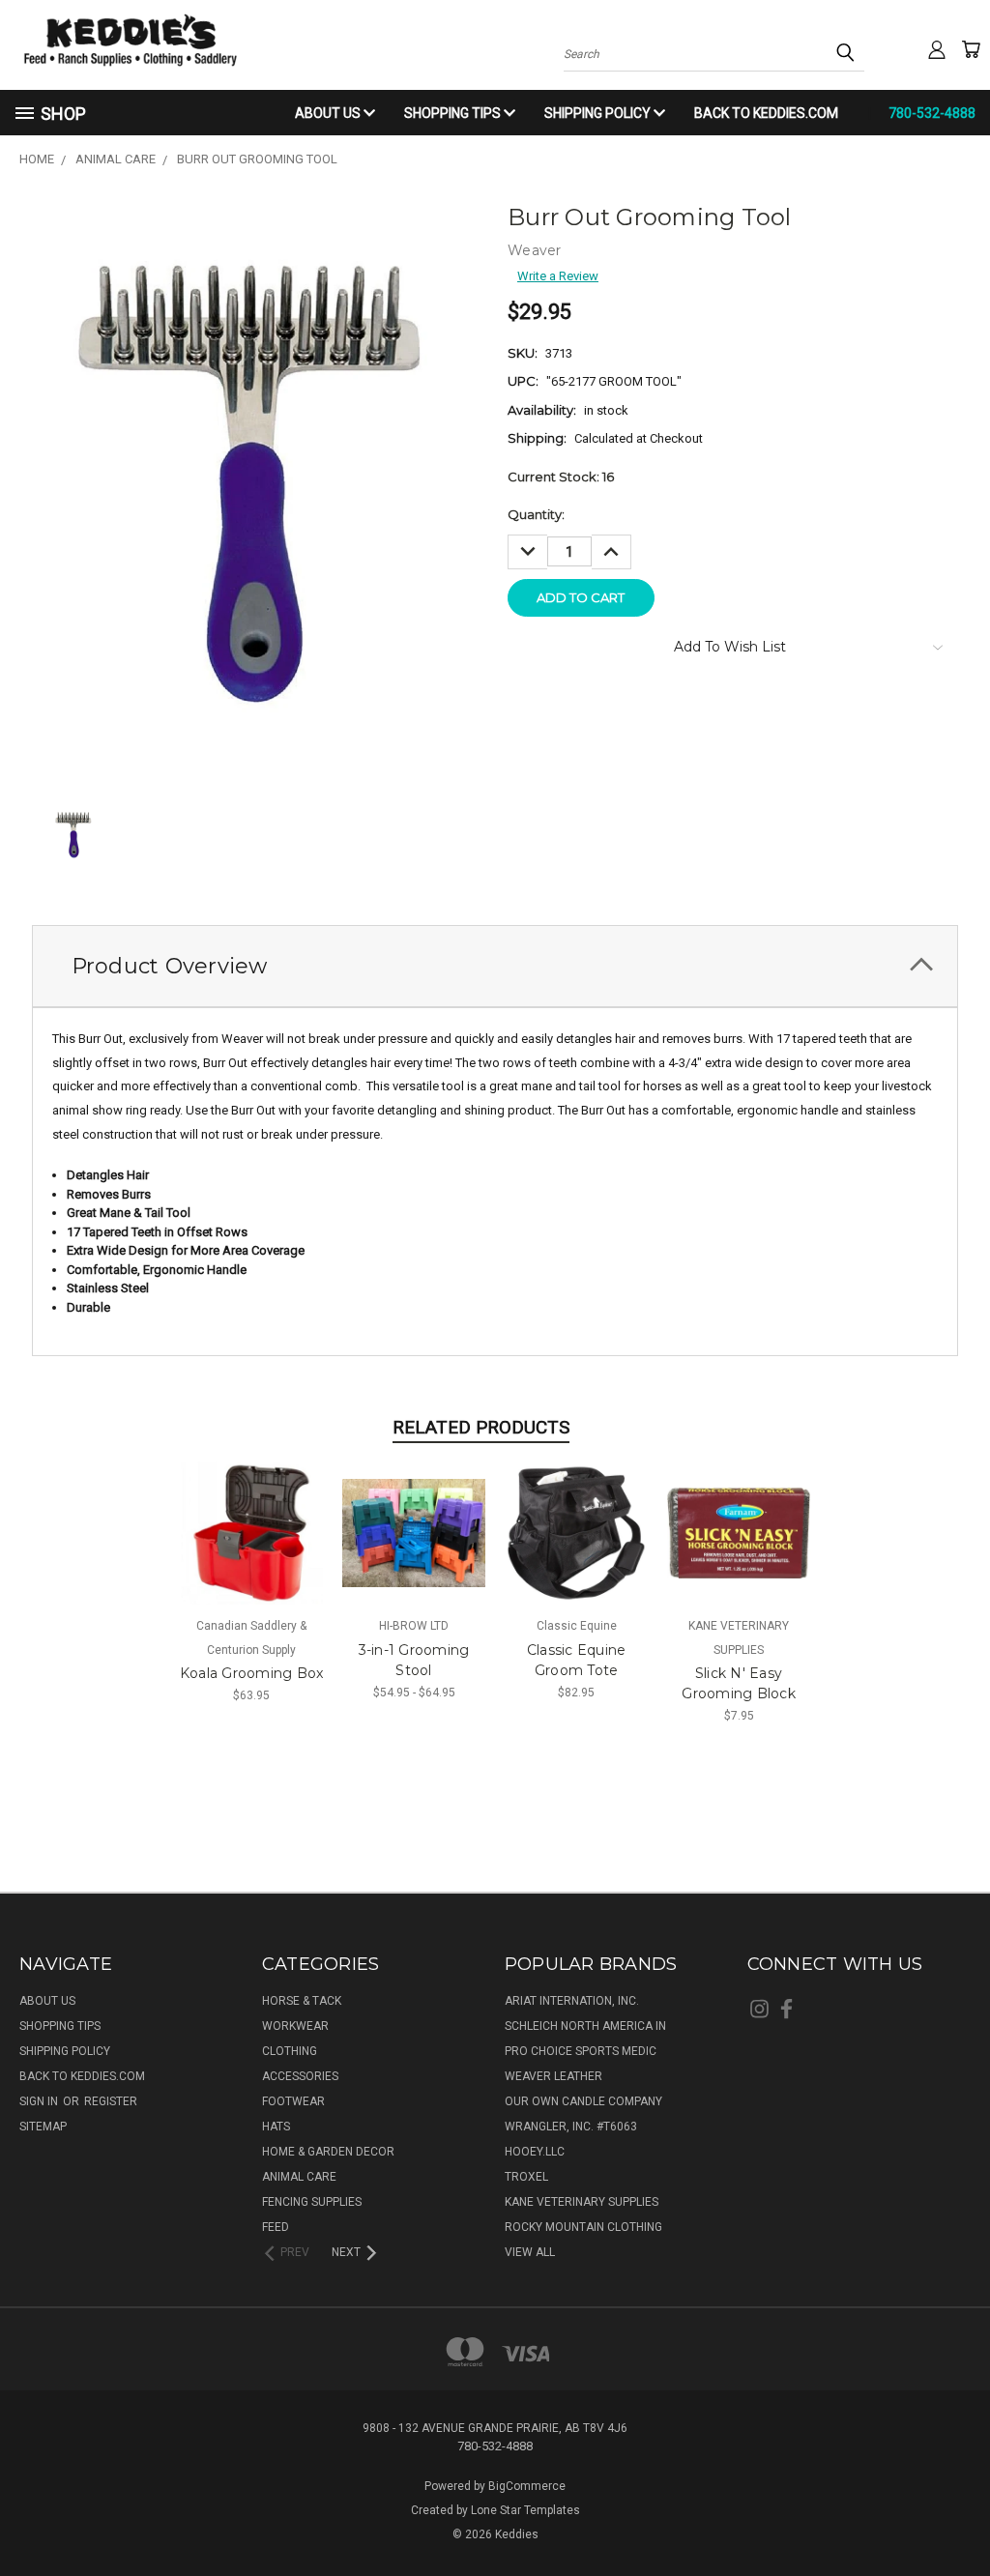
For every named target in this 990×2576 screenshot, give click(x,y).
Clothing (290, 2051)
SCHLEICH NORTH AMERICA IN (585, 2026)
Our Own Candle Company (583, 2101)
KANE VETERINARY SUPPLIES (582, 2202)
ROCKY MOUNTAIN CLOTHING (583, 2227)
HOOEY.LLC (535, 2152)
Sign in (40, 2101)
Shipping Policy (599, 113)
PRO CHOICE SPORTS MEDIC (581, 2051)
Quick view (252, 1514)
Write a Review (558, 276)
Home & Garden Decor (328, 2152)
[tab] (495, 966)
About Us (329, 113)
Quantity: (536, 514)
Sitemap (43, 2127)
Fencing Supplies (312, 2202)
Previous (959, 2515)
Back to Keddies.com (766, 113)
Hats (276, 2127)
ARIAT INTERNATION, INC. (572, 2001)
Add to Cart (739, 1547)
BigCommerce (527, 2486)
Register (111, 2101)
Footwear (293, 2101)
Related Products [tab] (481, 1427)
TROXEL (526, 2177)
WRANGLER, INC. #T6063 (571, 2127)
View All (530, 2252)
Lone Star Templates (525, 2510)
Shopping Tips (454, 113)
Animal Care (299, 2177)
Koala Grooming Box (252, 1673)
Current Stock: (561, 477)
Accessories (300, 2076)
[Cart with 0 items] (971, 49)
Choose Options (252, 1547)
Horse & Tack (302, 2001)
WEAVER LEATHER (553, 2076)
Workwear (295, 2026)
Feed (276, 2227)
